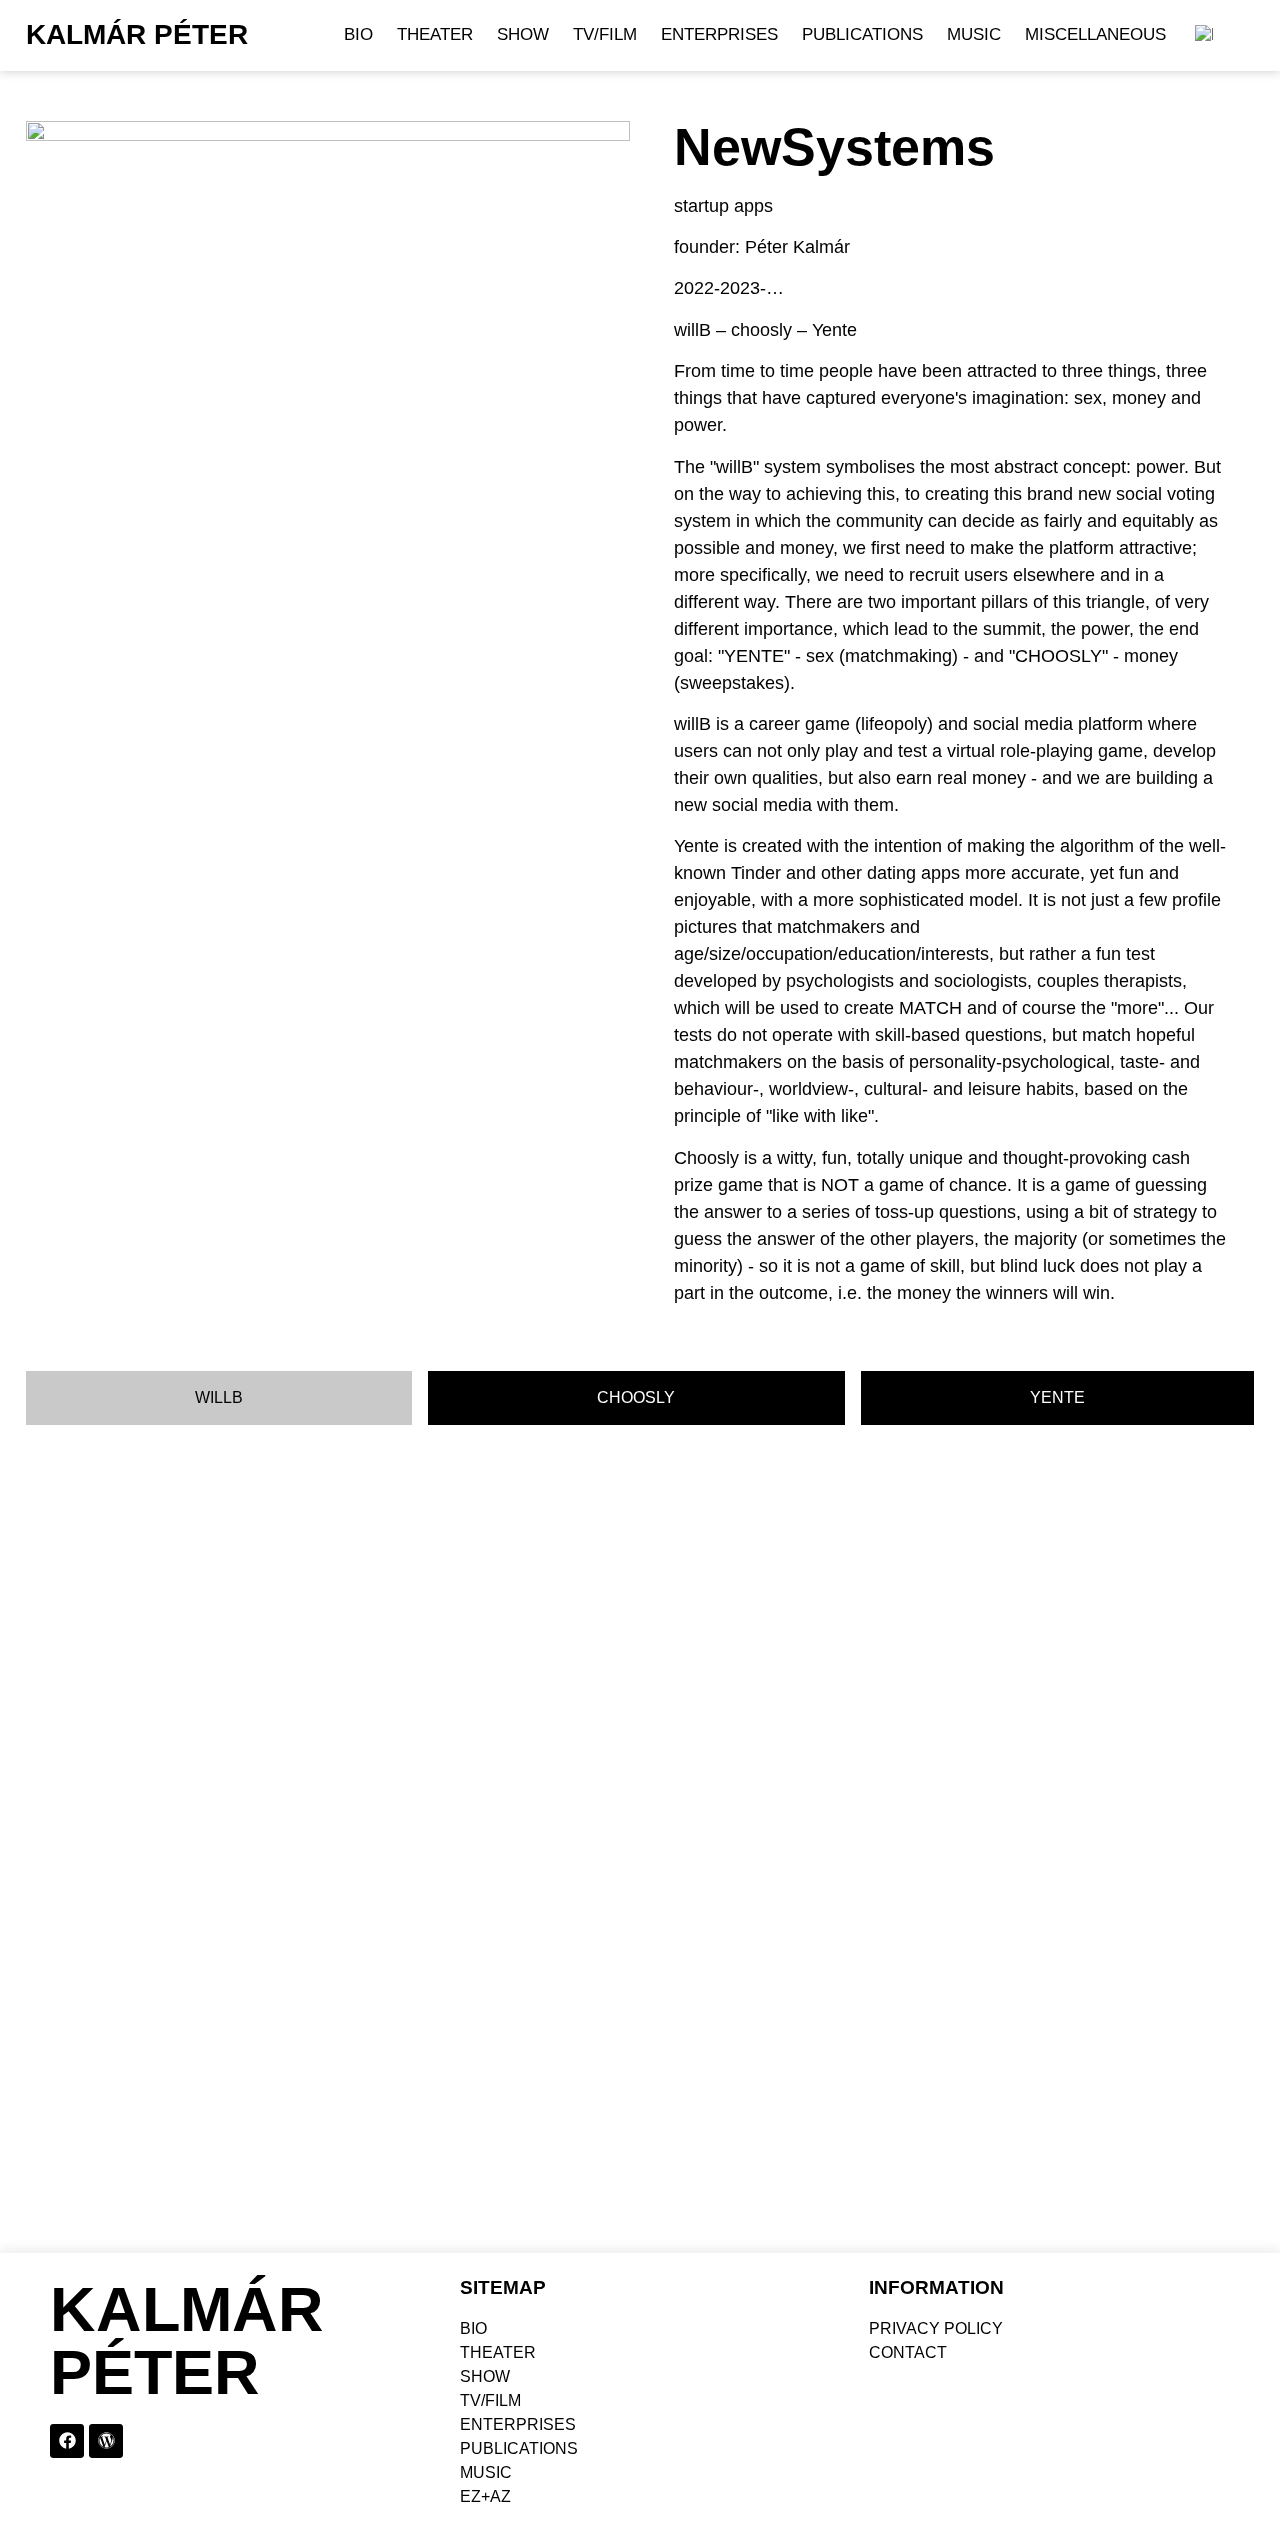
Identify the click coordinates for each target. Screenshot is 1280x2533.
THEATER (435, 34)
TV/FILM (605, 34)
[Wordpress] (106, 2441)
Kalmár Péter (137, 34)
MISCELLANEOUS (1095, 34)
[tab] (219, 1398)
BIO (358, 34)
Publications (862, 34)
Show (523, 34)
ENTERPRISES (719, 34)
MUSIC (974, 34)
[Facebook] (67, 2441)
